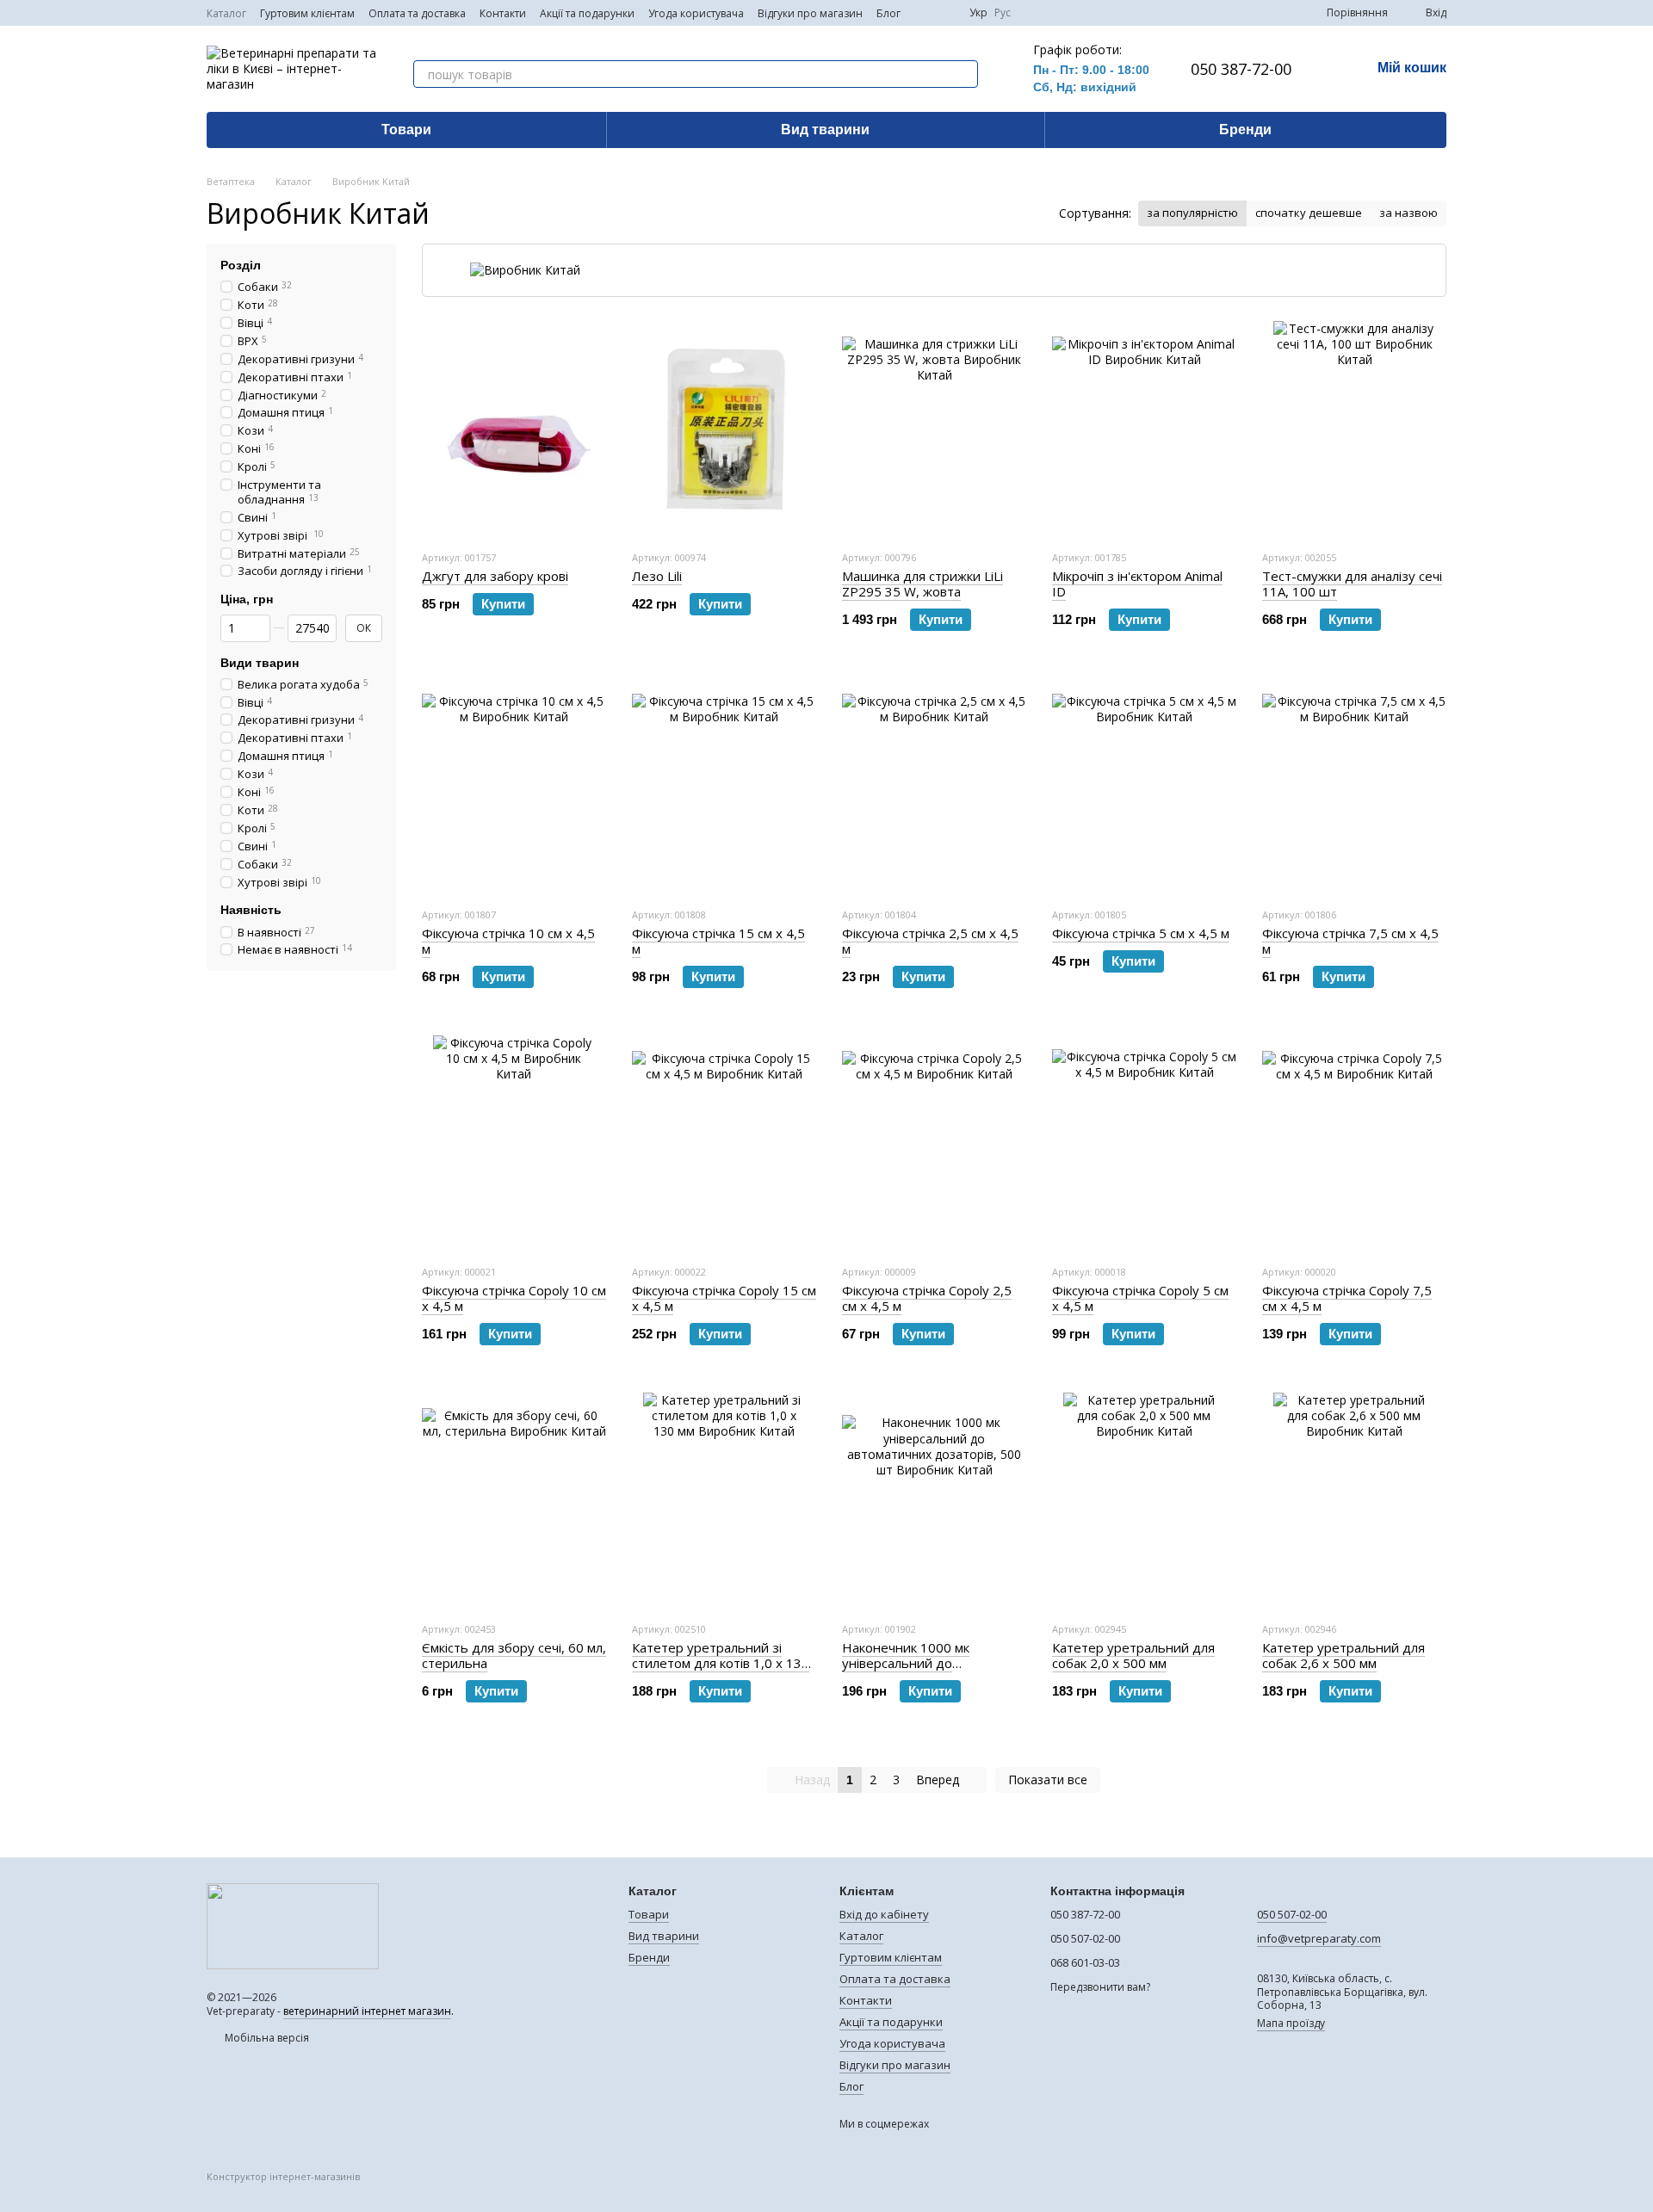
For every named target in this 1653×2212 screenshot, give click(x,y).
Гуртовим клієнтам (307, 13)
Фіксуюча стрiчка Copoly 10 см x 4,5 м (514, 1298)
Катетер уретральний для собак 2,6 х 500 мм (1343, 1655)
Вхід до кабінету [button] (884, 1914)
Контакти (503, 13)
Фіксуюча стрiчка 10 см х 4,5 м (508, 941)
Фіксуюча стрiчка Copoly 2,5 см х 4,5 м (927, 1298)
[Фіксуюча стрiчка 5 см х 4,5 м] (1144, 786)
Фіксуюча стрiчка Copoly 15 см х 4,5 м (724, 1298)
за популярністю (1192, 213)
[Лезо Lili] (724, 429)
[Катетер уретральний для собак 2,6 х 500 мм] (1354, 1500)
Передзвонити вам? (1100, 1987)
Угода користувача (696, 13)
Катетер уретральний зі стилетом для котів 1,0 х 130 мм (721, 1663)
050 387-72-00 (1241, 69)
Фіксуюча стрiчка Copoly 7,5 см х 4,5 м (1347, 1298)
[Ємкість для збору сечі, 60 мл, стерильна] (514, 1500)
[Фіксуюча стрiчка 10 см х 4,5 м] (514, 786)
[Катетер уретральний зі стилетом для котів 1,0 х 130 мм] (724, 1500)
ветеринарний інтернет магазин (367, 2011)
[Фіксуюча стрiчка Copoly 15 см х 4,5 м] (724, 1143)
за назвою (1408, 213)
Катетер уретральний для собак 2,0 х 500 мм (1133, 1655)
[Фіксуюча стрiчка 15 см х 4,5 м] (724, 786)
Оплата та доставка (417, 13)
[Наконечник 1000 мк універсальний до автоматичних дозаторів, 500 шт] (934, 1500)
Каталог (226, 13)
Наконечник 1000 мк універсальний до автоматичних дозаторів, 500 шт (934, 1671)
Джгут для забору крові (495, 576)
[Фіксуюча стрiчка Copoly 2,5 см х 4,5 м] (934, 1143)
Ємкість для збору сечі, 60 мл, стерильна (514, 1655)
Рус (1003, 13)
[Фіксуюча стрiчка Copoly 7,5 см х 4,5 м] (1354, 1143)
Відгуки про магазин (810, 13)
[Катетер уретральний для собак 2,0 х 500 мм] (1144, 1500)
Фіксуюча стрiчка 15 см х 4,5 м (718, 941)
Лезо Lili (657, 576)
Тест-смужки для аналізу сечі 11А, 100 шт (1352, 584)
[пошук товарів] (964, 74)
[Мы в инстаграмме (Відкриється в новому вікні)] (945, 13)
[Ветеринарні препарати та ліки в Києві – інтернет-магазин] (293, 1925)
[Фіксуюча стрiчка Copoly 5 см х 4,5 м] (1144, 1143)
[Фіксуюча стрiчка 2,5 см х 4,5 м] (934, 786)
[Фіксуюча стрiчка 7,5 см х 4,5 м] (1354, 786)
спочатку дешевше (1309, 213)
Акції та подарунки (587, 13)
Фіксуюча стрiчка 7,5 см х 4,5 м (1350, 941)
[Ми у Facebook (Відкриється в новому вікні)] (925, 13)
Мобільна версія (266, 2038)
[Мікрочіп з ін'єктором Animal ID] (1144, 429)
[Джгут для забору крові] (514, 429)
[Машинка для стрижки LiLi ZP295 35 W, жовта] (934, 429)
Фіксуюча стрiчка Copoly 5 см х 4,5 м (1140, 1298)
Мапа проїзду (1291, 2023)
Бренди (1245, 130)
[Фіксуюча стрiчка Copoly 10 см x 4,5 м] (514, 1143)
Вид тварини (825, 130)
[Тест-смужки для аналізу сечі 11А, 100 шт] (1354, 429)
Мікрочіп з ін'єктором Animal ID (1137, 584)
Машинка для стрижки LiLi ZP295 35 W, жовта (922, 584)
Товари (406, 130)
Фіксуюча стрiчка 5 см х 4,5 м (1141, 933)
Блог (888, 13)
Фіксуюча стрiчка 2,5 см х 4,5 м (930, 941)
